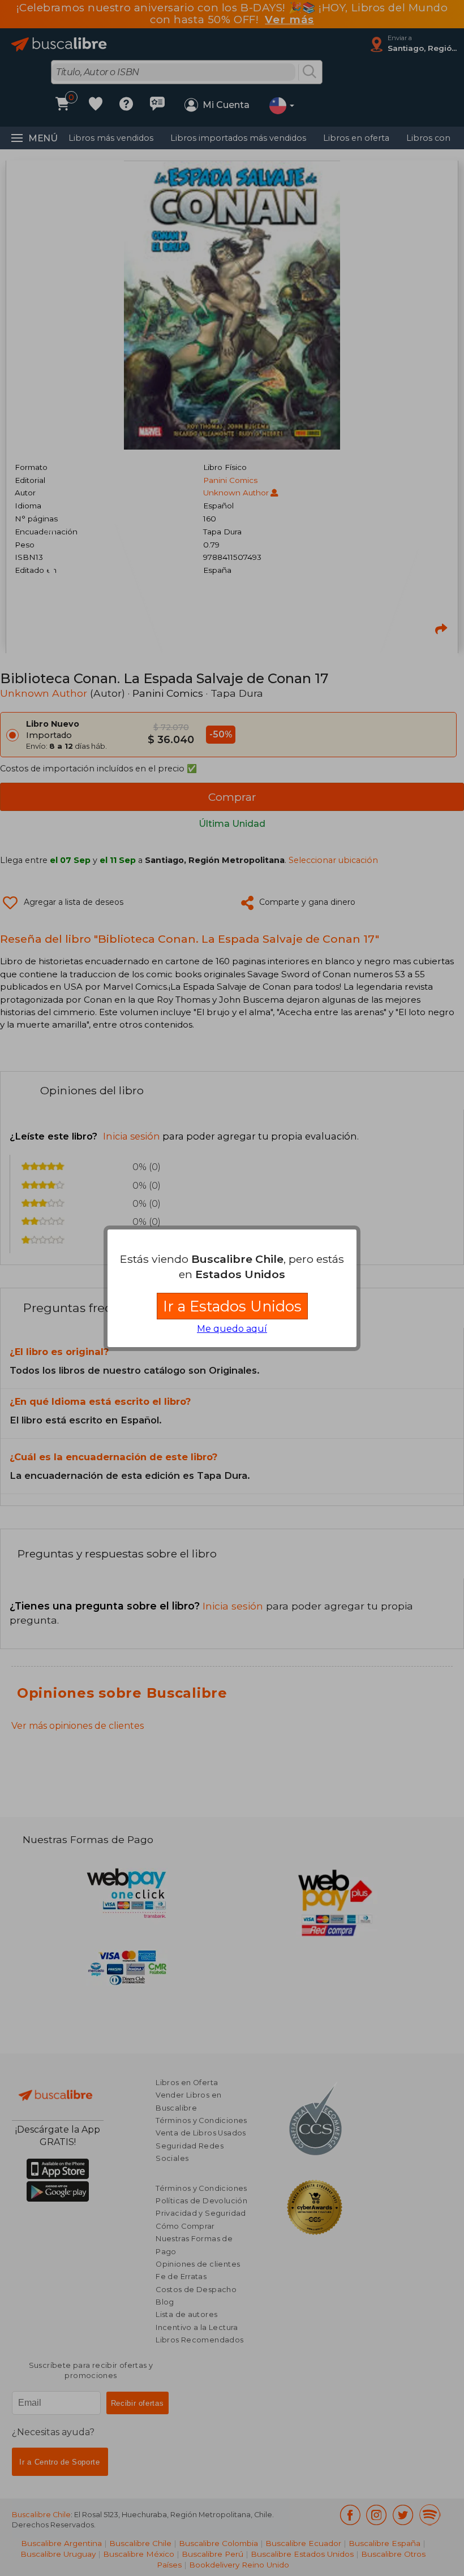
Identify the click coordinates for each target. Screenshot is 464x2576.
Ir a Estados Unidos (232, 1306)
